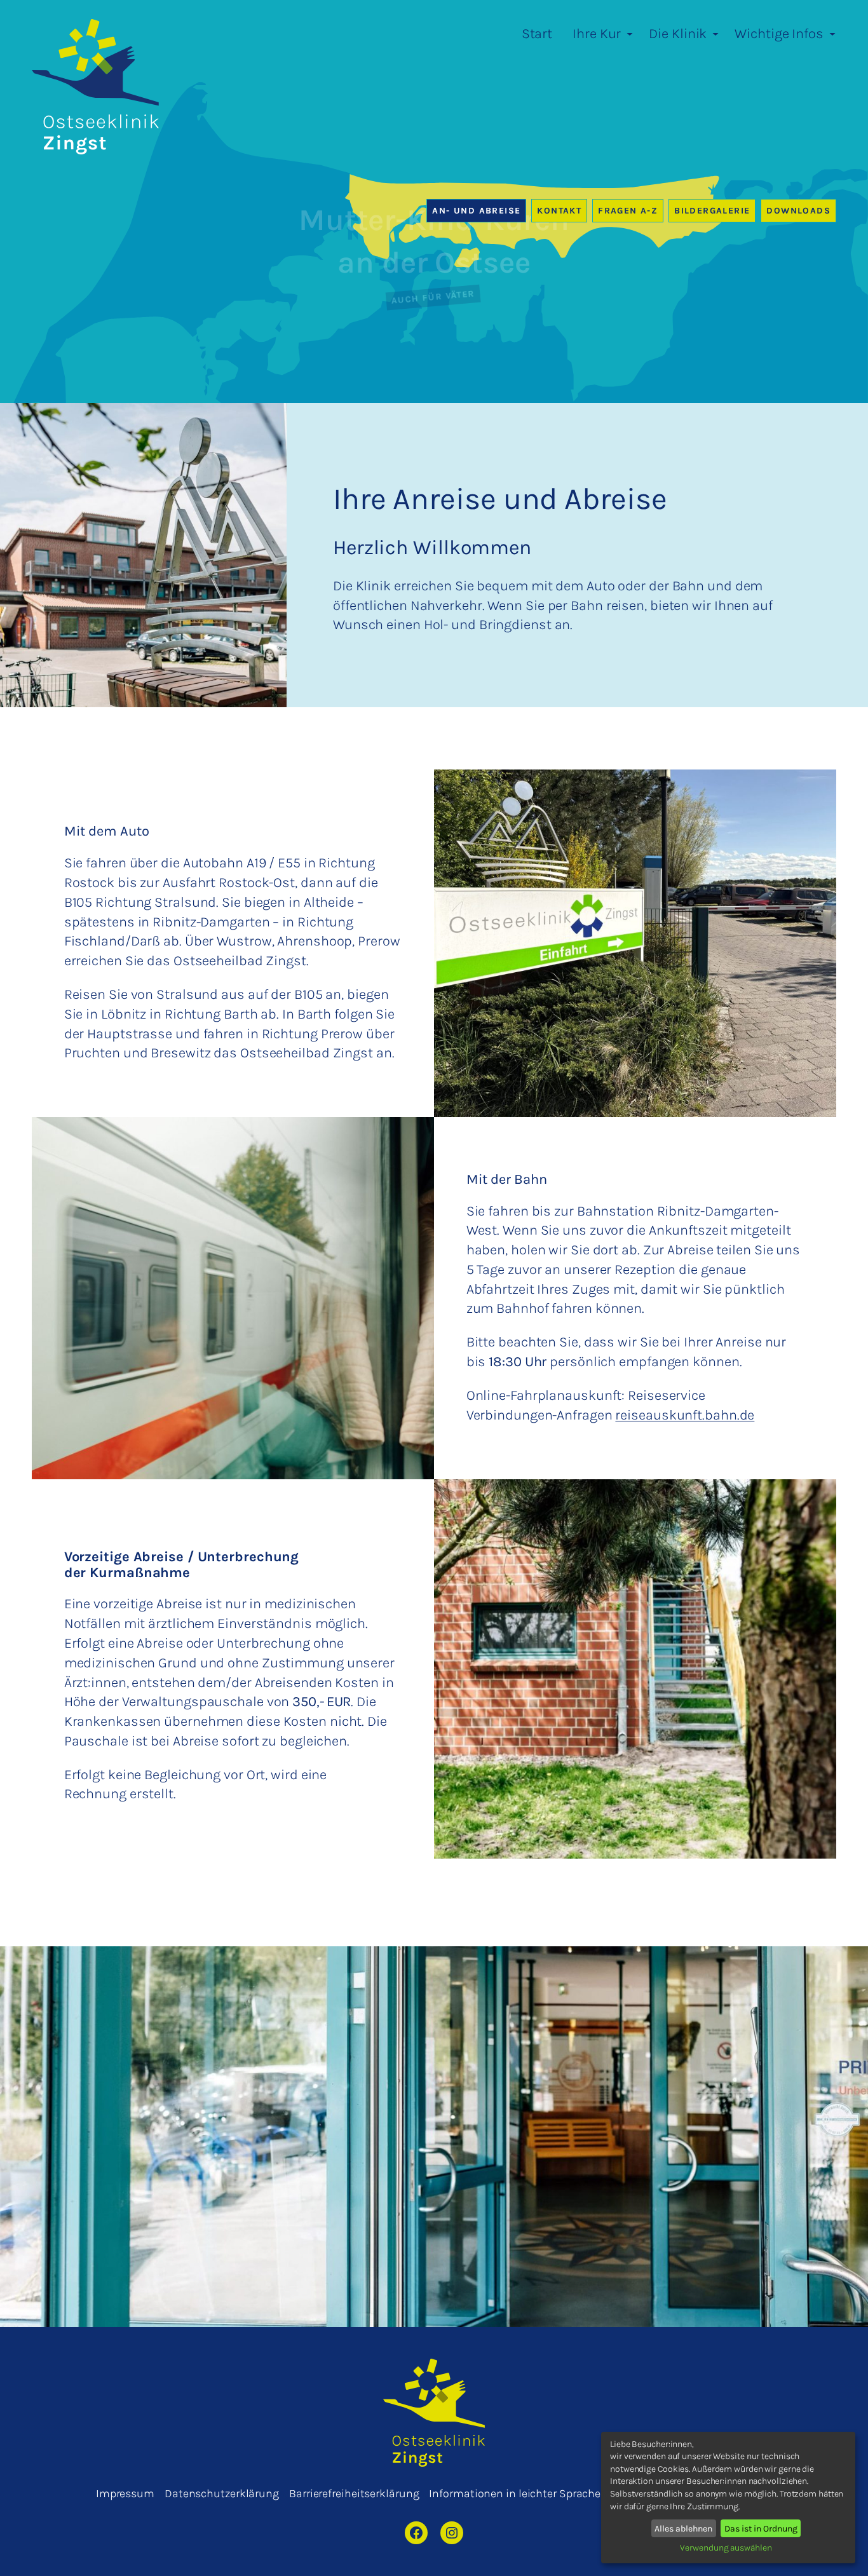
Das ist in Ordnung (761, 2529)
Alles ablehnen (683, 2529)
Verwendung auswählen (726, 2548)
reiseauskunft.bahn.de (685, 1415)
